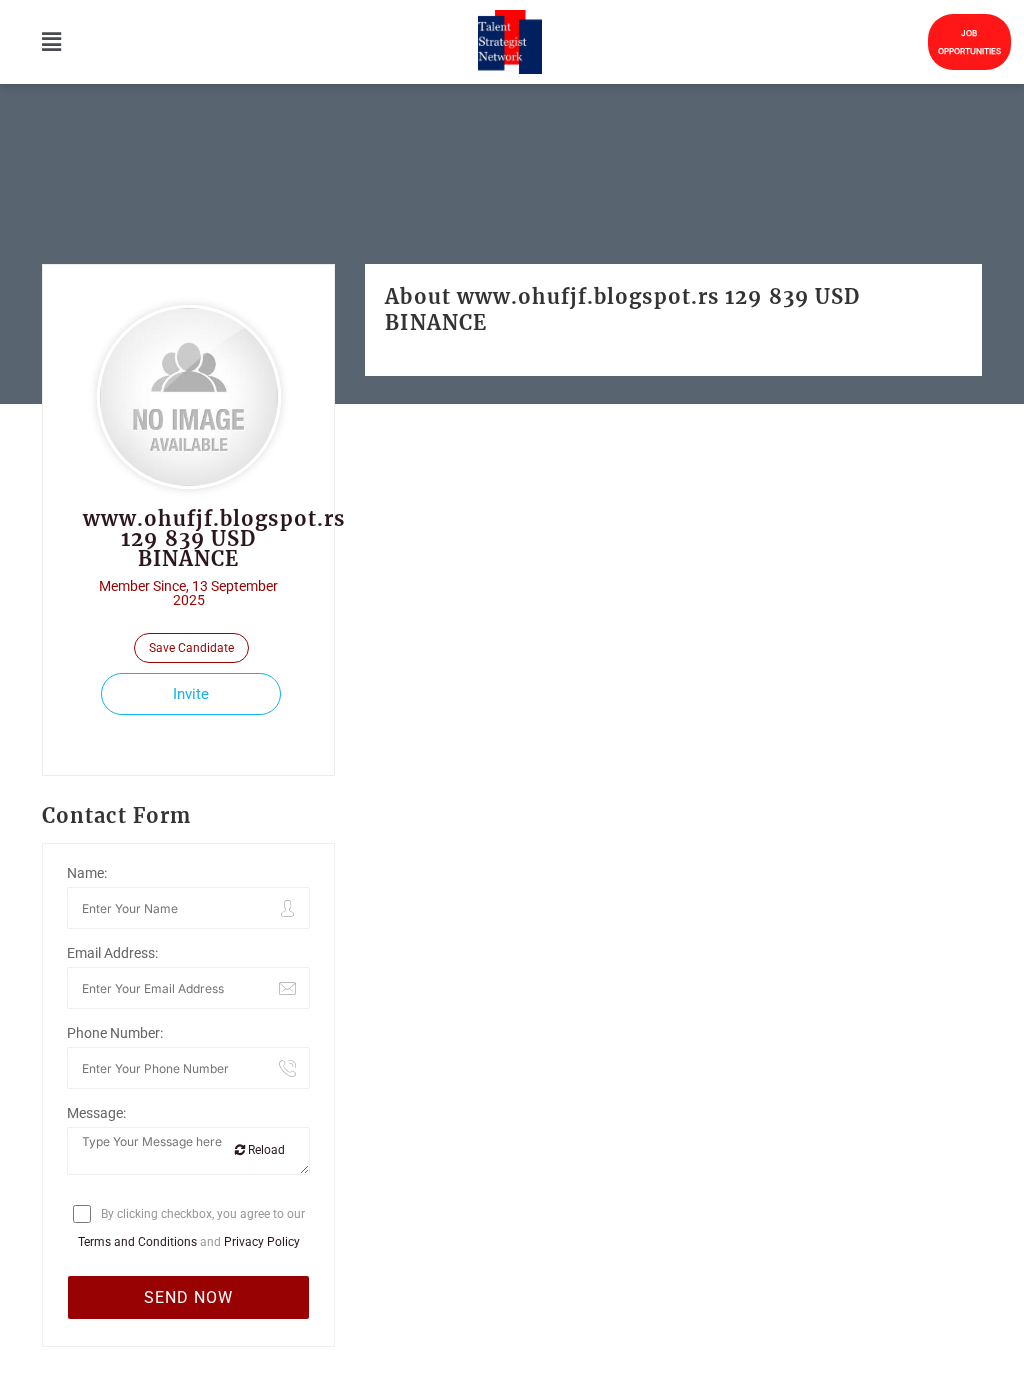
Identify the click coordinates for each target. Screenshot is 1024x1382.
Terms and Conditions (137, 1242)
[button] (51, 41)
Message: (96, 1113)
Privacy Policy (262, 1242)
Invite (191, 694)
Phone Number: (115, 1033)
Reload (265, 1150)
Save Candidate (191, 648)
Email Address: (112, 953)
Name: (87, 873)
